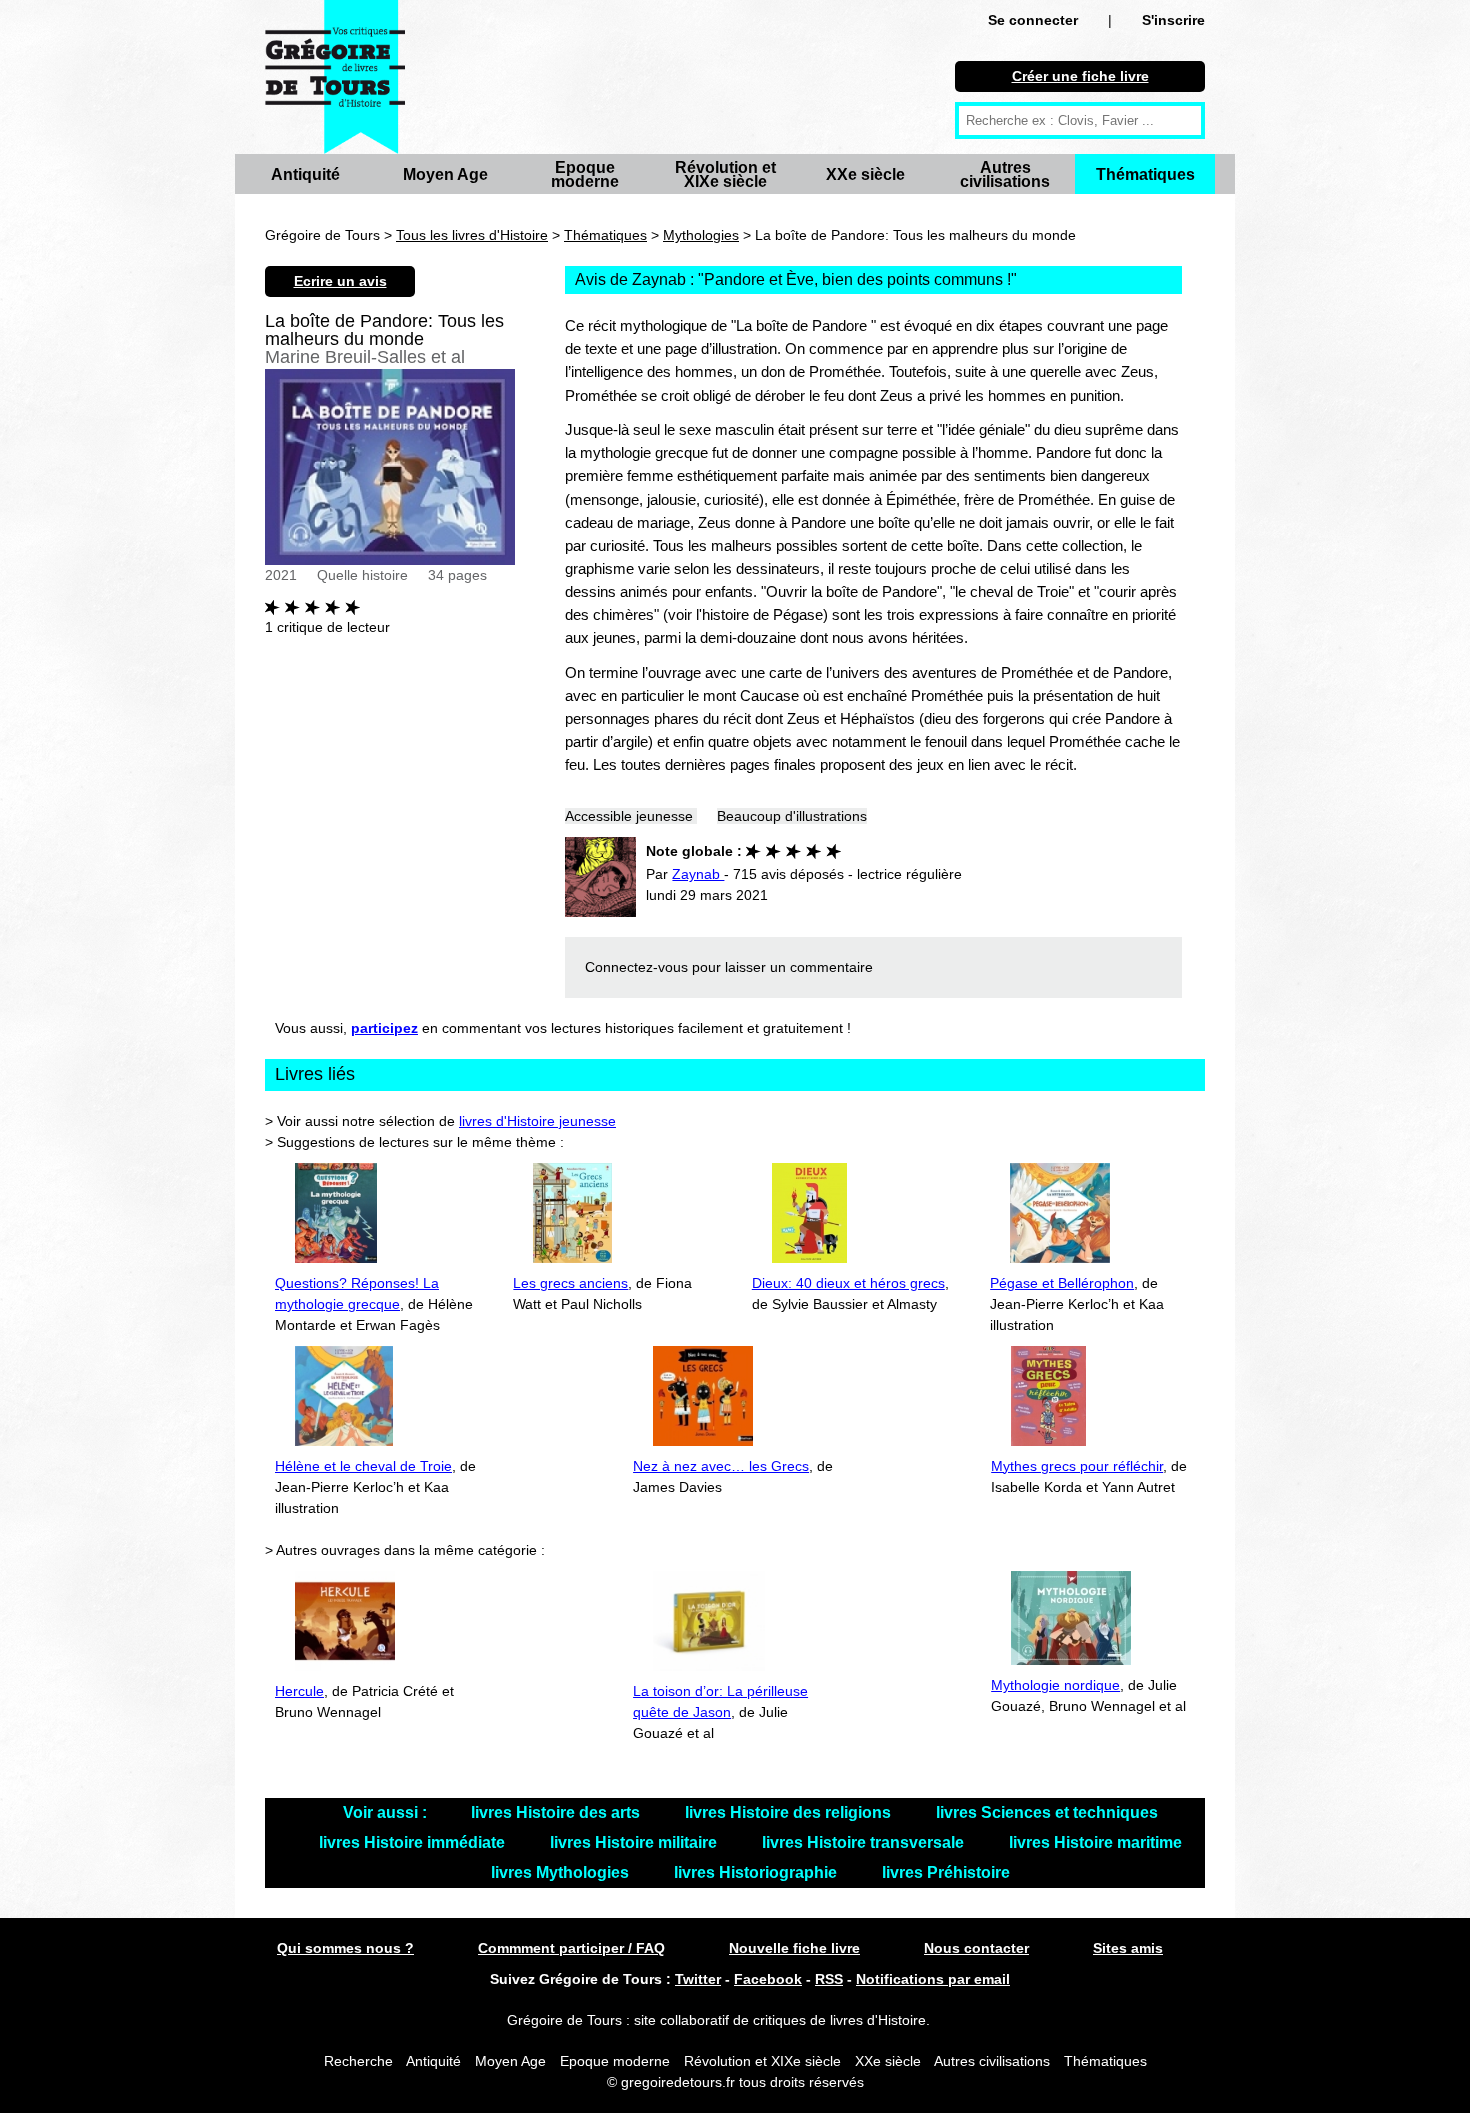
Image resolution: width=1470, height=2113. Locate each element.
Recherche (358, 2061)
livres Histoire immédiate (414, 1842)
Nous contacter (976, 1948)
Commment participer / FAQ (571, 1948)
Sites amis (1128, 1948)
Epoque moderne (585, 174)
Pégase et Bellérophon (1062, 1283)
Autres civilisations (1005, 174)
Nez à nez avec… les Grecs (721, 1466)
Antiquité (305, 174)
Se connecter (1033, 20)
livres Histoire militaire (635, 1842)
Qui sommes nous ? (345, 1948)
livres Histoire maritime (1095, 1842)
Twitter (698, 1979)
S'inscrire (1173, 20)
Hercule (299, 1691)
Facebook (768, 1979)
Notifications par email (933, 1979)
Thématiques (1145, 174)
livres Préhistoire (946, 1872)
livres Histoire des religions (790, 1812)
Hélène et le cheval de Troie (363, 1466)
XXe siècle (865, 174)
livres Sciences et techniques (1047, 1812)
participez (384, 1028)
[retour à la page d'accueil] (335, 77)
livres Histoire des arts (557, 1812)
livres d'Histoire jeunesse (537, 1121)
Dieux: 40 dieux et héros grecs (848, 1283)
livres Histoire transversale (865, 1842)
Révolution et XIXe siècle (725, 174)
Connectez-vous (636, 967)
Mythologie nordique (1055, 1685)
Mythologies (701, 235)
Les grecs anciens (570, 1283)
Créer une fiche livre (1080, 76)
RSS (829, 1979)
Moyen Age (445, 174)
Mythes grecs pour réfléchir (1077, 1466)
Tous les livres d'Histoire (472, 235)
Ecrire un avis (340, 281)
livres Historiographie (757, 1872)
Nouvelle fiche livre (794, 1948)
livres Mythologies (562, 1872)
